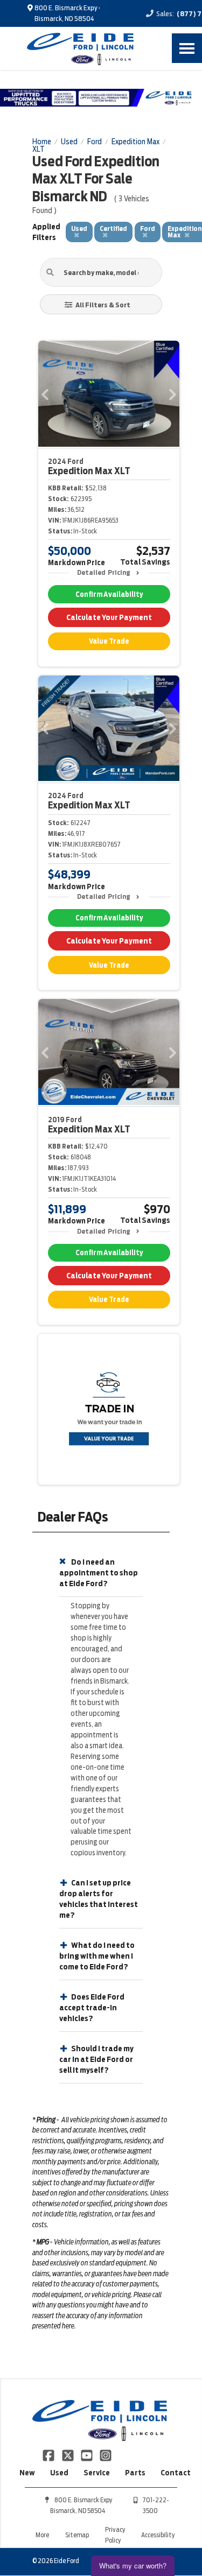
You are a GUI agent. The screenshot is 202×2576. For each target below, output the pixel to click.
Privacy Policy (115, 2535)
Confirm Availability (109, 594)
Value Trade (109, 641)
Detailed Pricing (104, 572)
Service (97, 2473)
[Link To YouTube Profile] (88, 2454)
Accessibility (158, 2535)
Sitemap (77, 2535)
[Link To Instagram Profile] (106, 2454)
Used (59, 2473)
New (27, 2473)
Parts (135, 2473)
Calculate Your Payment (109, 617)
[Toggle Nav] (187, 48)
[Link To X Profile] (68, 2454)
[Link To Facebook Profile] (49, 2454)
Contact (176, 2473)
